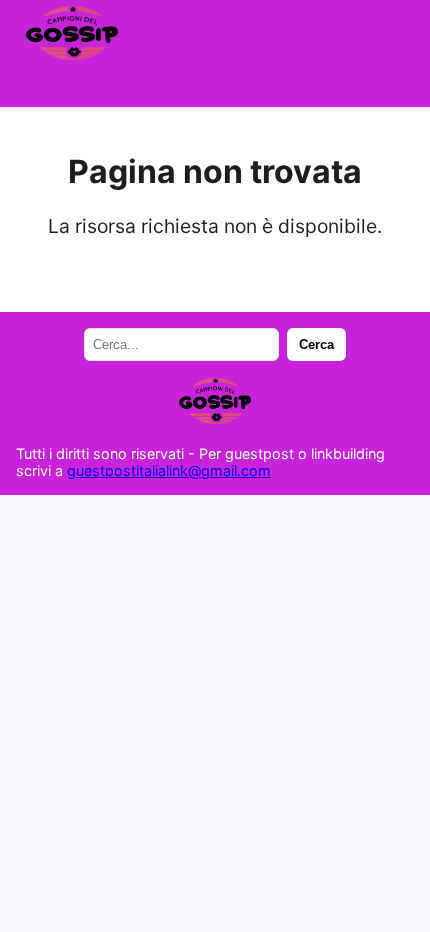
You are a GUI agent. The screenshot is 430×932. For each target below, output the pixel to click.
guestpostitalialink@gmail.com (169, 470)
